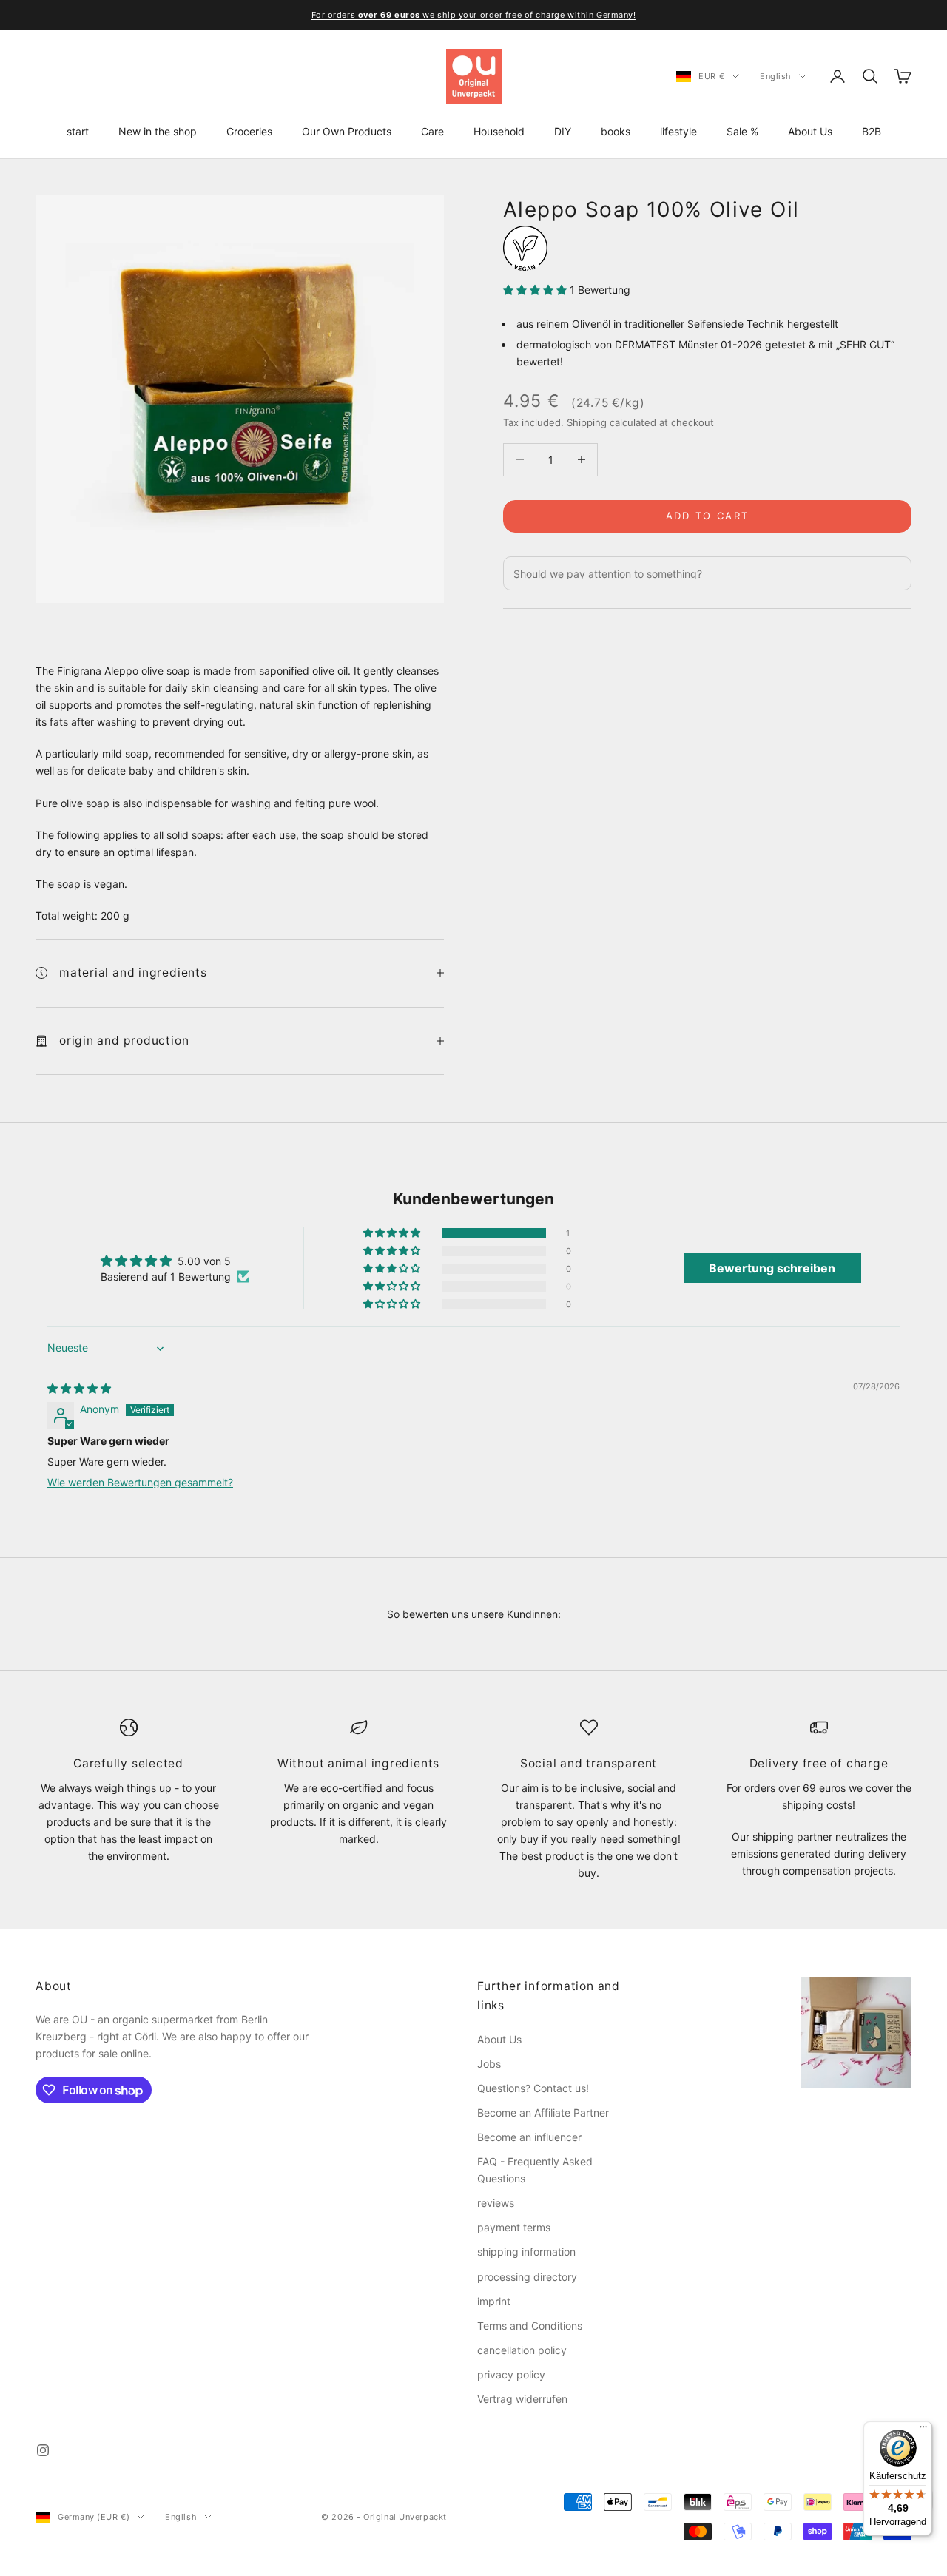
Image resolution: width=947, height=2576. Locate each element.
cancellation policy (522, 2350)
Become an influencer (529, 2137)
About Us (810, 131)
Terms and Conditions (530, 2326)
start (78, 131)
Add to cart (708, 516)
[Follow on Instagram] (43, 2450)
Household (499, 131)
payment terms (514, 2227)
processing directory (527, 2277)
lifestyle (678, 131)
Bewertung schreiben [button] (772, 1268)
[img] (79, 1388)
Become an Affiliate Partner (543, 2113)
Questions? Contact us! (533, 2088)
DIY (563, 131)
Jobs (489, 2064)
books (616, 131)
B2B (872, 131)
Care (432, 131)
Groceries (249, 131)
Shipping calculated (611, 422)
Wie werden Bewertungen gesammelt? (140, 1482)
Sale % (742, 131)
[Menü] (923, 2430)
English (776, 76)
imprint (494, 2301)
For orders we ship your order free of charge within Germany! (474, 15)
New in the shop (158, 131)
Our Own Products (347, 131)
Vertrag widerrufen (522, 2399)
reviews (496, 2203)
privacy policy (511, 2374)
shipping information (526, 2252)
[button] (536, 290)
